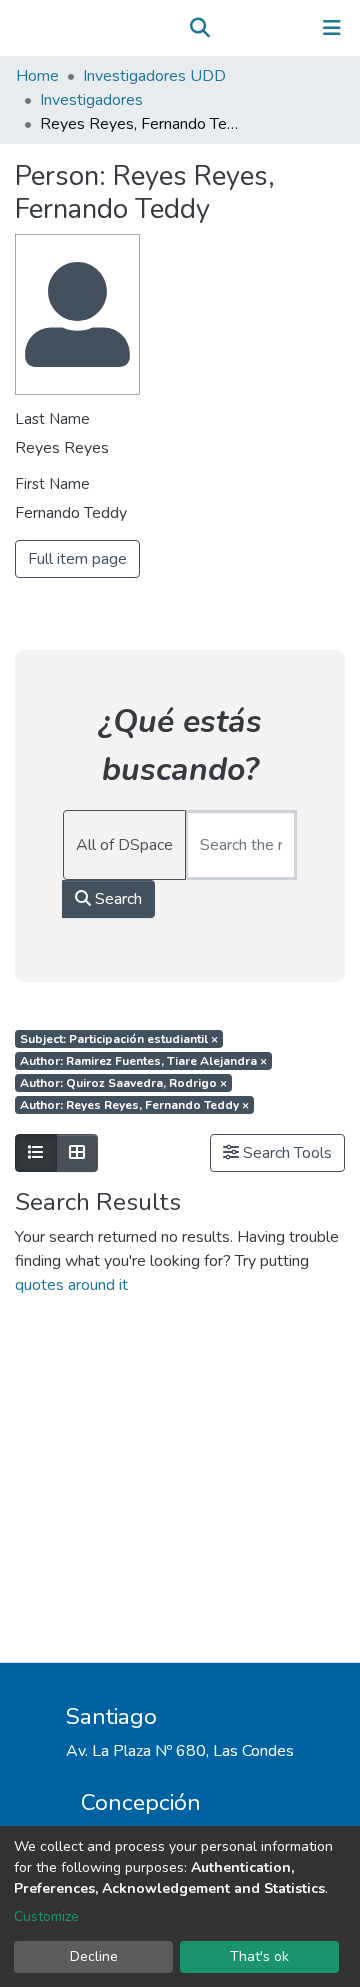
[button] (228, 28)
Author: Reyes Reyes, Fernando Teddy (134, 1105)
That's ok (259, 1956)
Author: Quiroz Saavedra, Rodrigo (123, 1083)
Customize (46, 1916)
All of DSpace (124, 845)
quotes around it (71, 1285)
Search (116, 899)
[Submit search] (199, 28)
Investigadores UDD (154, 76)
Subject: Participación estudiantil (119, 1039)
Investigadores (91, 100)
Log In (269, 28)
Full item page (77, 559)
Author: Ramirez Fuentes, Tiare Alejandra (143, 1061)
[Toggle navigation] (332, 28)
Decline (94, 1956)
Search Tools (285, 1153)
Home (37, 76)
